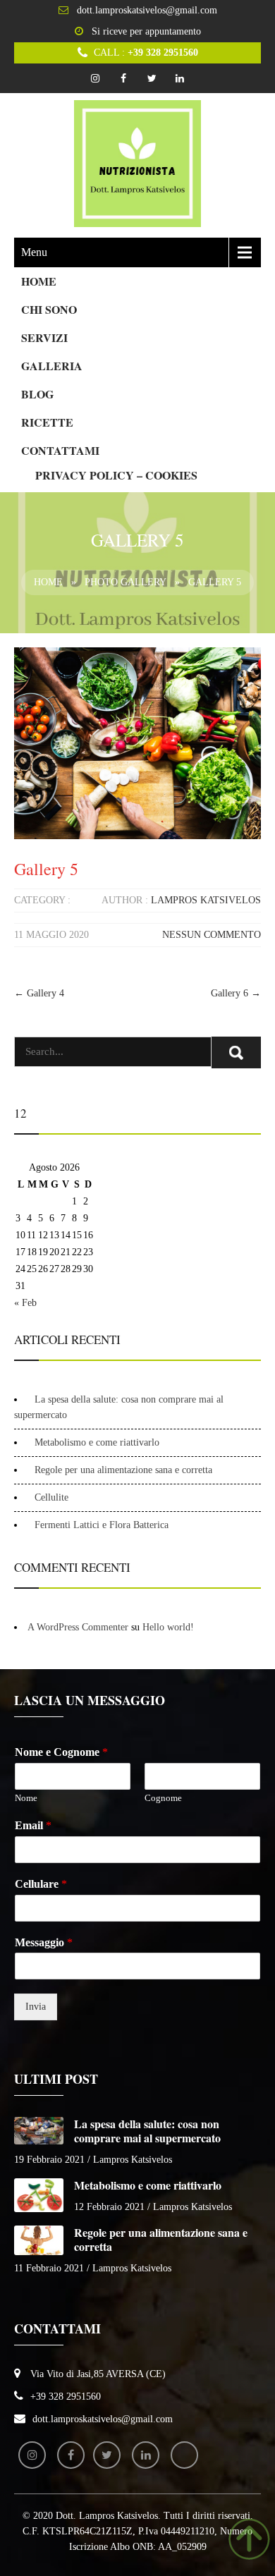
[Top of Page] (249, 2539)
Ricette (47, 422)
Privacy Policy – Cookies (116, 475)
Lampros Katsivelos (206, 900)
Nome (26, 1798)
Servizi (44, 337)
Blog (37, 394)
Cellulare (41, 1884)
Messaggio (44, 1942)
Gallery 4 (39, 993)
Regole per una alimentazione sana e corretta (123, 1470)
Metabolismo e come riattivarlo (97, 1442)
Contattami (60, 450)
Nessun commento (212, 935)
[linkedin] (180, 78)
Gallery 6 (236, 993)
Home (39, 281)
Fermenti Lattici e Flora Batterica (102, 1525)
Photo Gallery (126, 582)
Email (33, 1825)
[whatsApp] (184, 2455)
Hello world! (168, 1627)
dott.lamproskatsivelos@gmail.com (147, 10)
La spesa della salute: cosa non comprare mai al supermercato (147, 2131)
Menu (34, 252)
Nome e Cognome (61, 1752)
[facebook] (123, 78)
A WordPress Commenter (78, 1627)
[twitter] (152, 78)
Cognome (163, 1798)
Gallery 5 (46, 869)
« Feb (25, 1303)
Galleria (52, 366)
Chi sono (49, 309)
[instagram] (95, 78)
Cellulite (51, 1497)
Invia (36, 2007)
